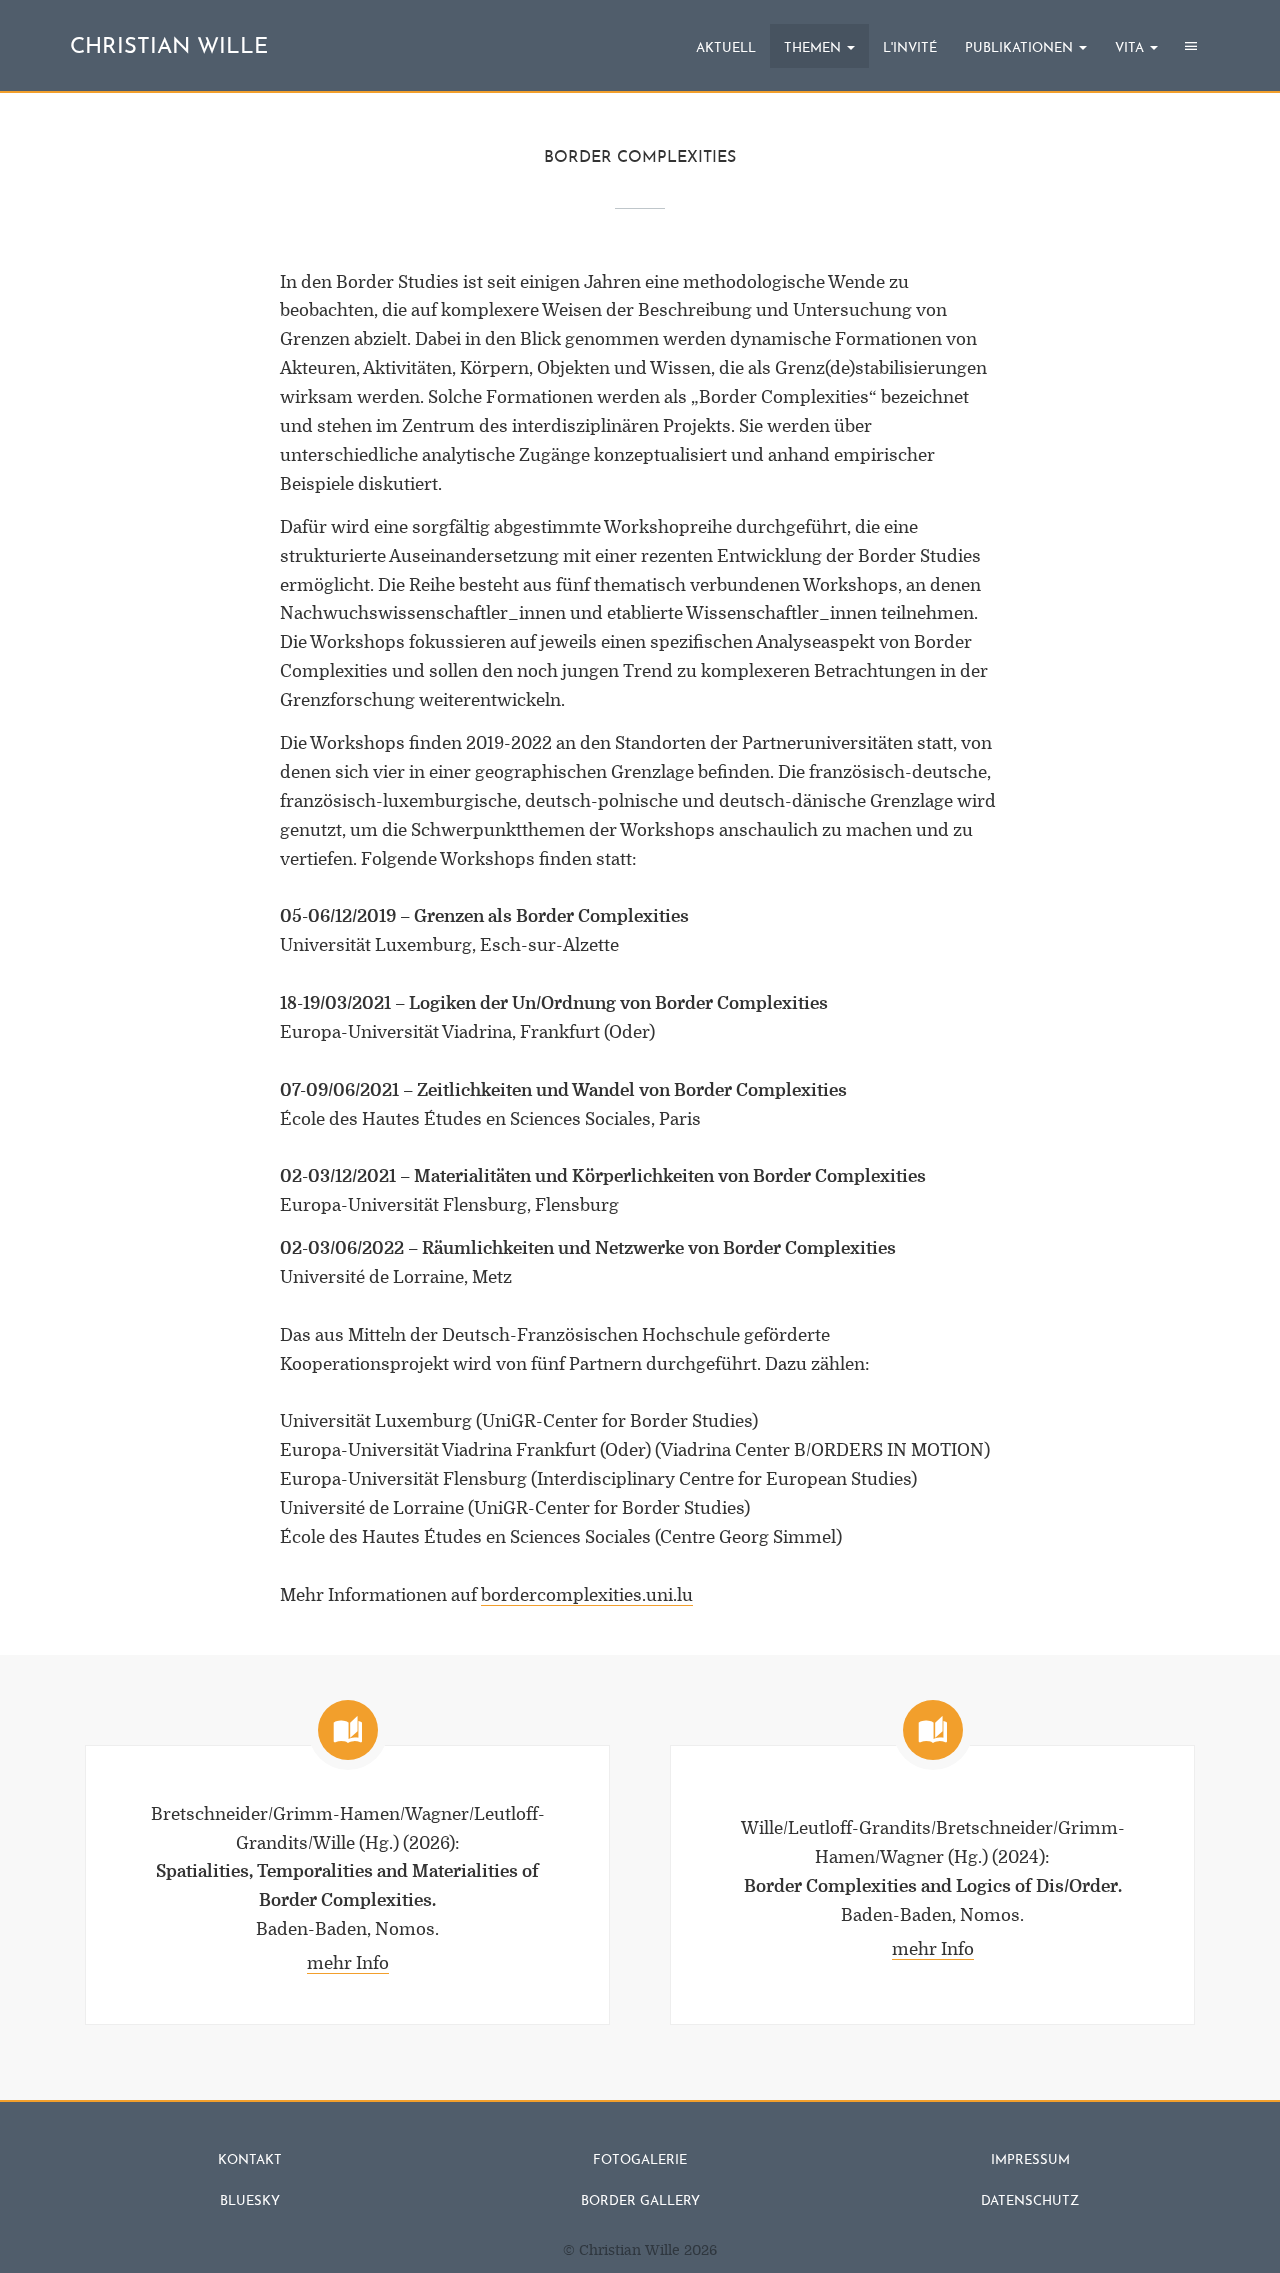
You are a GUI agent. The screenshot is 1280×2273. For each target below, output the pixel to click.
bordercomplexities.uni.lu (587, 1595)
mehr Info (348, 1963)
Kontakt (250, 2160)
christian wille (169, 47)
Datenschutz (1030, 2201)
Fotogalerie (640, 2160)
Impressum (1030, 2160)
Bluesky (250, 2201)
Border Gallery (640, 2201)
